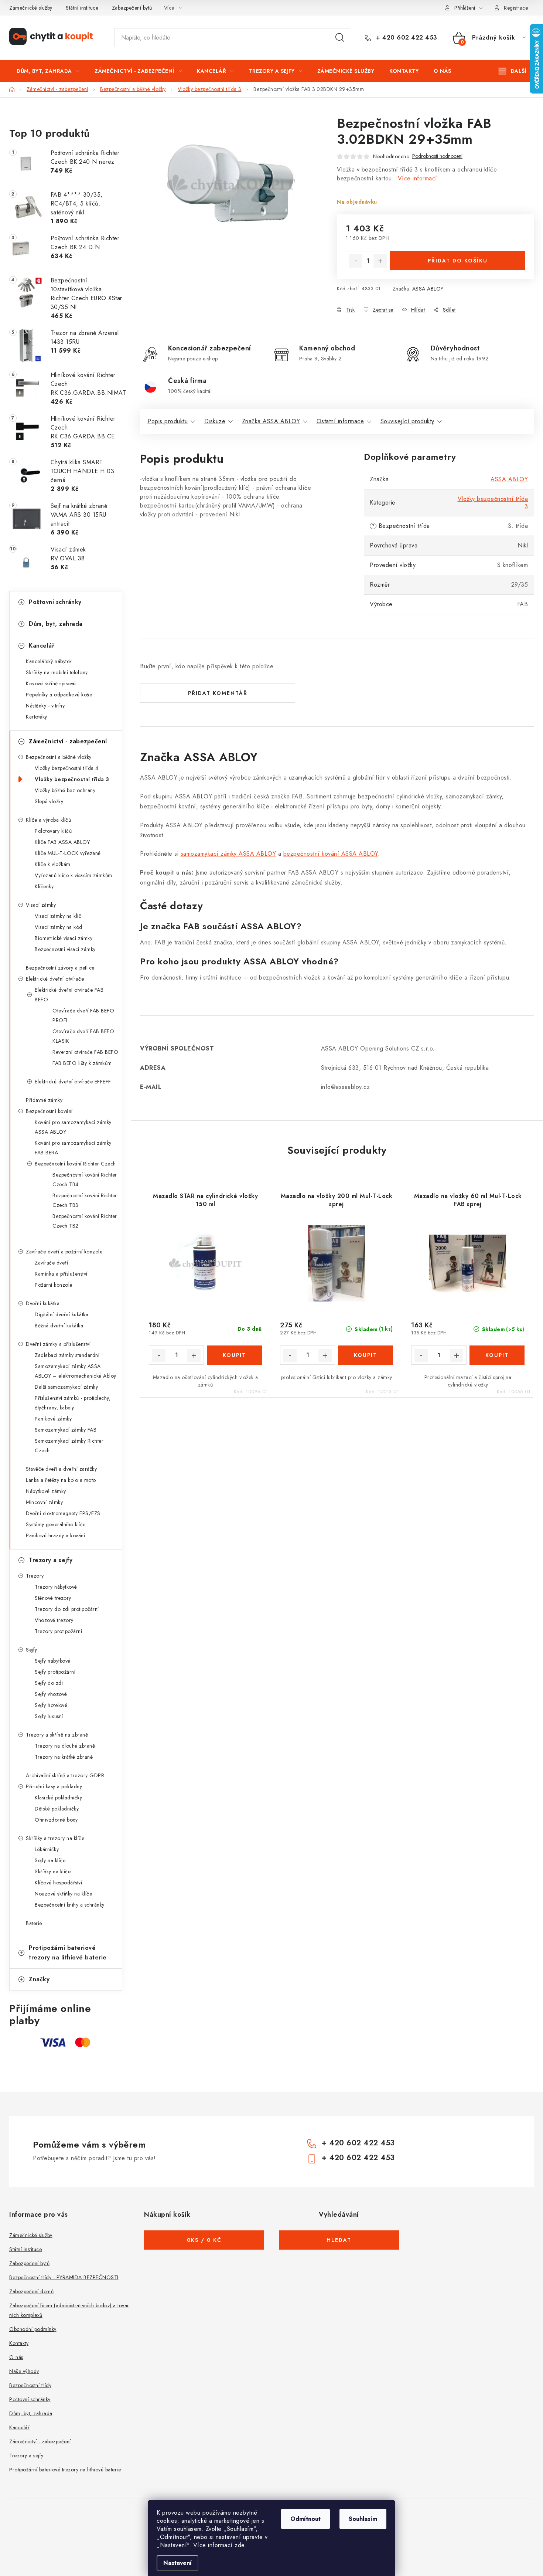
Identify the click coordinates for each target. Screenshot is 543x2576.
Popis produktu (168, 421)
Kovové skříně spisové (51, 683)
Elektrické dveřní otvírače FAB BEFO (69, 995)
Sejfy (32, 1650)
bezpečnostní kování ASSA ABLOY (331, 854)
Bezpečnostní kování (49, 1111)
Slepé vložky (49, 801)
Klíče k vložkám (53, 864)
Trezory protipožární (58, 1631)
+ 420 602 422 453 (406, 38)
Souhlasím (363, 2519)
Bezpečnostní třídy (30, 2385)
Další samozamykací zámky (66, 1387)
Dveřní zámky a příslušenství (58, 1344)
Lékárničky (47, 1849)
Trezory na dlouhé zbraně (65, 1746)
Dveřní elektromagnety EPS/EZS (63, 1513)
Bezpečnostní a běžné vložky (59, 757)
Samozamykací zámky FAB (66, 1430)
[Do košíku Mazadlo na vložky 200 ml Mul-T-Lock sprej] (366, 1355)
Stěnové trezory (53, 1598)
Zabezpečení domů (31, 2291)
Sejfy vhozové (51, 1694)
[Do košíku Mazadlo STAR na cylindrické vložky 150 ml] (234, 1355)
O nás (16, 2357)
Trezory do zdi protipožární (67, 1609)
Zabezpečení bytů (132, 8)
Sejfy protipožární (55, 1672)
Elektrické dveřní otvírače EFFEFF (73, 1082)
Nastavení (177, 2563)
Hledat (340, 38)
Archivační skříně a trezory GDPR (65, 1775)
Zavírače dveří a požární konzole (64, 1252)
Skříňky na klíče (53, 1871)
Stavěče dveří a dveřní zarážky (61, 1469)
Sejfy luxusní (49, 1716)
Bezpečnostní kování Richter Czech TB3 (85, 1200)
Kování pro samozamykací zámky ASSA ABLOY (73, 1127)
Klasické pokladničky (58, 1798)
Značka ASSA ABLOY (271, 421)
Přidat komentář (218, 693)
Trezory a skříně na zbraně (57, 1735)
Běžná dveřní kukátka (59, 1326)
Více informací (418, 178)
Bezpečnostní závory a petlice (60, 968)
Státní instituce (82, 8)
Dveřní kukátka (43, 1303)
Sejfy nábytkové (53, 1661)
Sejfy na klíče (50, 1860)
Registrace (516, 8)
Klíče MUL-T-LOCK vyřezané (68, 853)
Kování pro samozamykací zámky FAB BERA (73, 1148)
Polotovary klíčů (53, 831)
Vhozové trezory (54, 1620)
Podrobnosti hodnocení (437, 156)
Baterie (34, 1923)
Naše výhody (24, 2371)
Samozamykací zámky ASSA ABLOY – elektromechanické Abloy (76, 1371)
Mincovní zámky (44, 1502)
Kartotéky (37, 717)
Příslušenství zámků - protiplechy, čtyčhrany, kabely (73, 1403)
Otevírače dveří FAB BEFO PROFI (83, 1015)
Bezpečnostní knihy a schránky (70, 1905)
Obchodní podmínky (33, 2329)
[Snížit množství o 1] (356, 261)
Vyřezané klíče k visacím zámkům (74, 875)
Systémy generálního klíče (56, 1524)
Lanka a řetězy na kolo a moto (61, 1480)
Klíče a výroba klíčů (48, 820)
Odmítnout (305, 2519)
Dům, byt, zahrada (56, 624)
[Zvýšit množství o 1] (380, 261)
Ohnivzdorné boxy (56, 1820)
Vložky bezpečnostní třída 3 (72, 779)
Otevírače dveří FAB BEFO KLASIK (83, 1036)
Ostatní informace (340, 421)
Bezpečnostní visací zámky (65, 949)
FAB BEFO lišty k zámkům (82, 1063)
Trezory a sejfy (51, 1560)
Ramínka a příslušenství (61, 1274)
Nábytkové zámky (46, 1491)
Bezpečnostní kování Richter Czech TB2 (85, 1221)
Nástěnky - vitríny (45, 706)
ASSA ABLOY (428, 289)
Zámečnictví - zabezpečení (68, 741)
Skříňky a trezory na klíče (55, 1838)
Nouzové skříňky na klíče (63, 1894)
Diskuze (215, 421)
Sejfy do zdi (49, 1683)
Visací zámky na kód (59, 927)
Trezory (35, 1576)
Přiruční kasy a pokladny (54, 1786)
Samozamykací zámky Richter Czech (69, 1446)
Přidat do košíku (458, 261)
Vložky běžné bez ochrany (65, 790)
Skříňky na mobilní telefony (57, 672)
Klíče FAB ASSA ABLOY (62, 842)
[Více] (513, 71)
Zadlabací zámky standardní (67, 1355)
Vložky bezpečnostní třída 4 (67, 768)
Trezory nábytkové (56, 1587)
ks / (204, 2240)
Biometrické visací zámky (64, 938)
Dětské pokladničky (57, 1809)
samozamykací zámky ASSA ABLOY (228, 854)
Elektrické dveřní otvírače (55, 979)
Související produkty (407, 421)
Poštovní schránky (55, 602)
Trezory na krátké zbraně (64, 1757)
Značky (39, 1979)
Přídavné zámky (44, 1100)
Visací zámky (41, 905)
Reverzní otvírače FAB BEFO (85, 1052)
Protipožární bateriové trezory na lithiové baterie (68, 1953)
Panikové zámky (53, 1419)
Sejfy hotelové (51, 1705)
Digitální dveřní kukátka (62, 1314)
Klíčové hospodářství (58, 1883)
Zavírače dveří (51, 1263)
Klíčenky (44, 886)
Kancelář (42, 646)
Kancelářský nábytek (49, 661)
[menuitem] (48, 71)
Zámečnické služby (31, 8)
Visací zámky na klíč (58, 916)
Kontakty (19, 2343)
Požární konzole (54, 1285)
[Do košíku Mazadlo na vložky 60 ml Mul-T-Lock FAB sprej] (497, 1355)
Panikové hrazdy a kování (55, 1535)
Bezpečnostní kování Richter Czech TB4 (85, 1180)
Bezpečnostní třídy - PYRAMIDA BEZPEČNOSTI (64, 2277)
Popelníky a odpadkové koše (59, 695)
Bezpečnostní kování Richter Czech (75, 1164)
